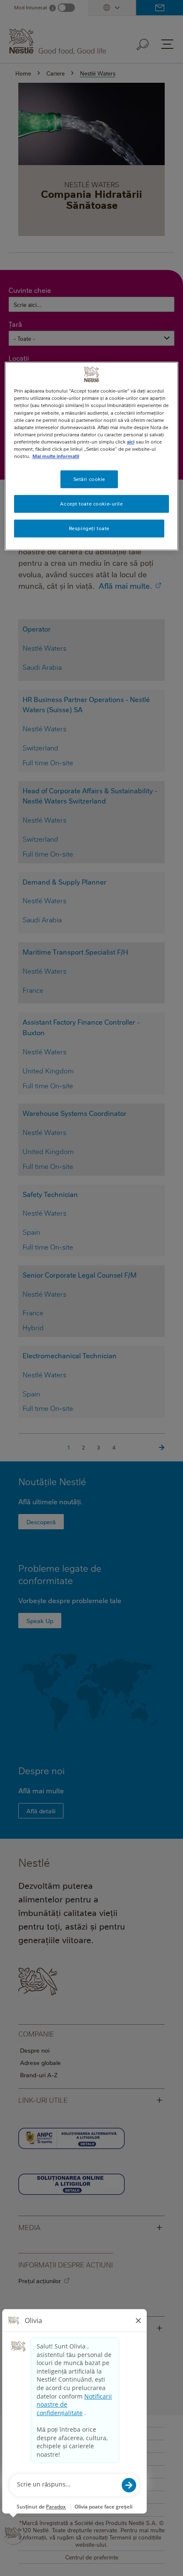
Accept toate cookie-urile (91, 504)
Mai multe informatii (56, 456)
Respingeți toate (89, 528)
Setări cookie (89, 479)
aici (131, 442)
